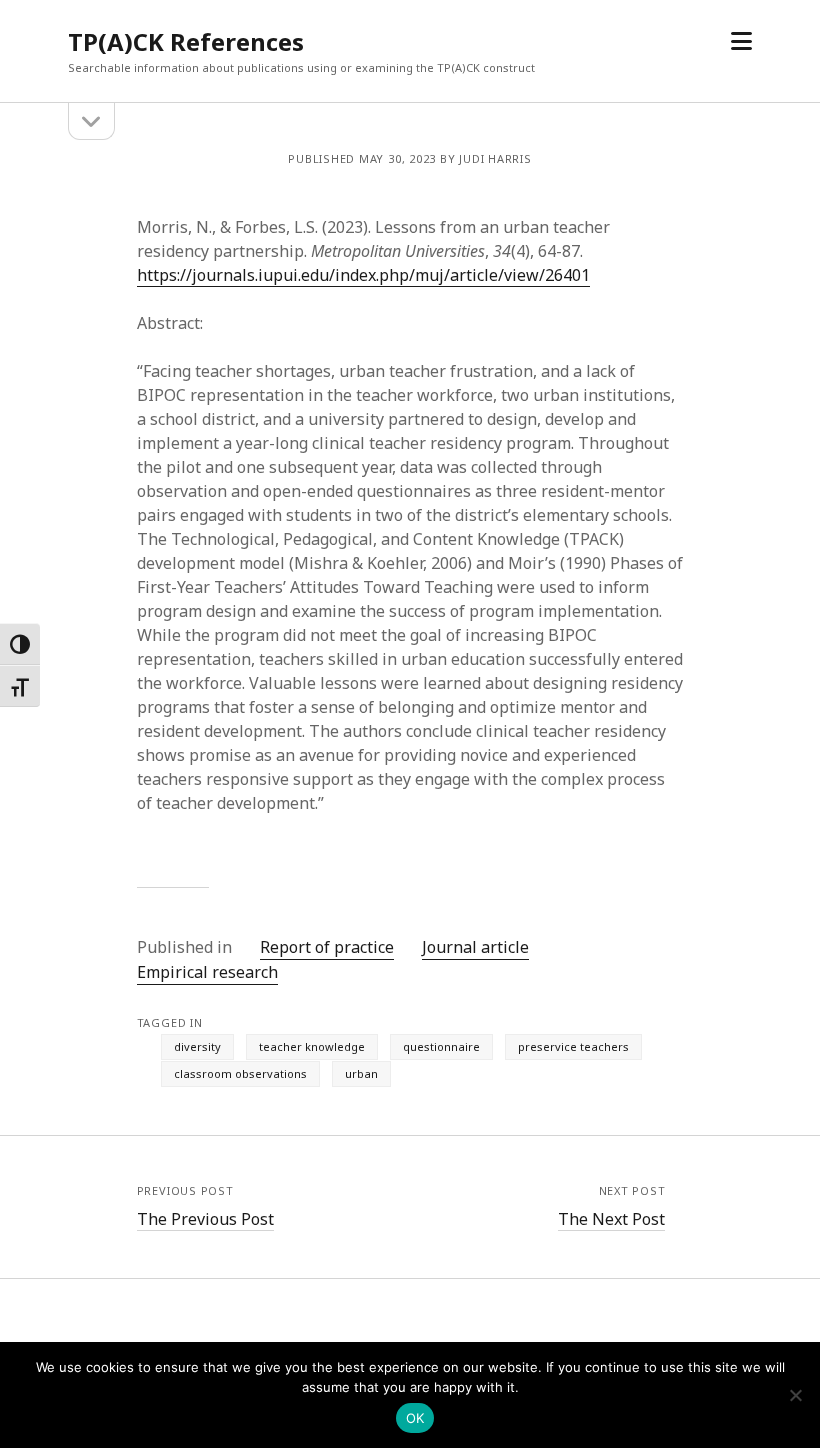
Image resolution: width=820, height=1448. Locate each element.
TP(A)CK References (186, 41)
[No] (795, 1395)
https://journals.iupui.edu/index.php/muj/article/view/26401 (363, 275)
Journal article (475, 947)
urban (361, 1073)
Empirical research (207, 972)
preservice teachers (573, 1046)
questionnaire (441, 1046)
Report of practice (327, 947)
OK (415, 1418)
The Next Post (611, 1219)
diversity (197, 1046)
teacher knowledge (312, 1046)
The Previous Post (205, 1219)
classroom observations (240, 1073)
